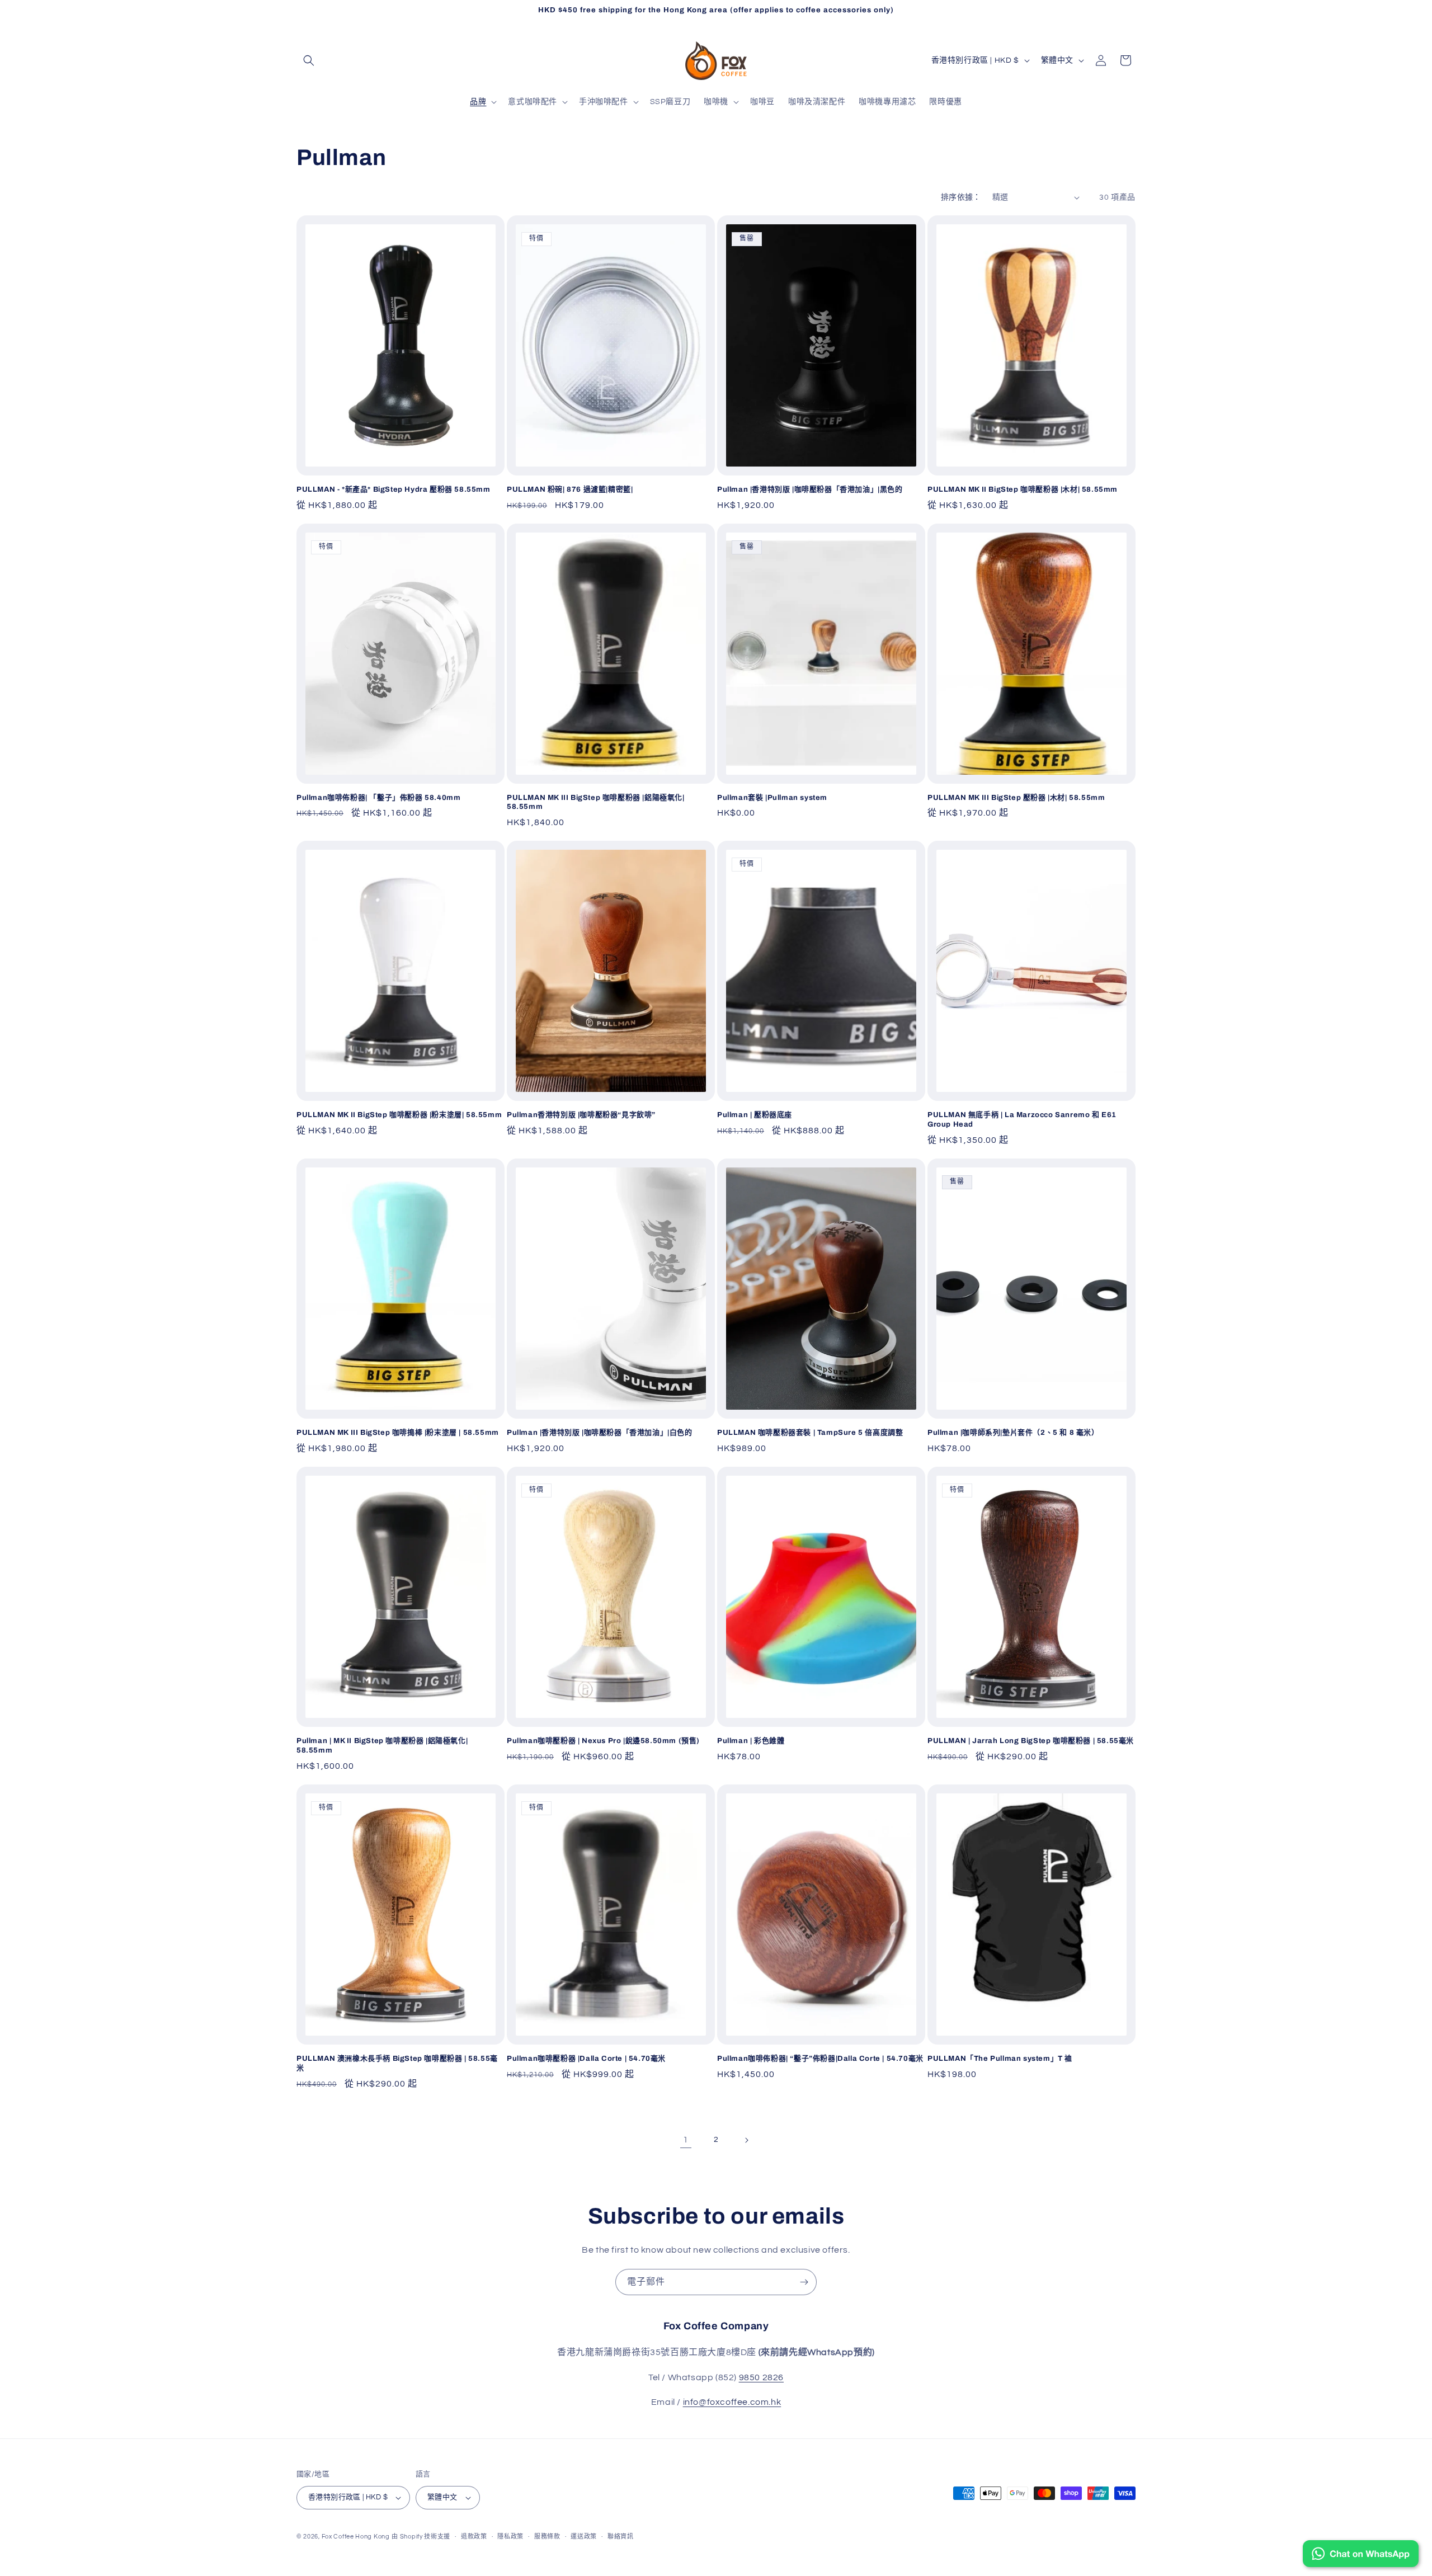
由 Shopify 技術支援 (421, 2537)
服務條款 (547, 2537)
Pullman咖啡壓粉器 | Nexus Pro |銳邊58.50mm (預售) (603, 1741)
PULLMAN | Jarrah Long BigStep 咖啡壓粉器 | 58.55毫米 (1031, 1741)
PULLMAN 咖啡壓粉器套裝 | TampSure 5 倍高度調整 (810, 1433)
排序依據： (961, 197)
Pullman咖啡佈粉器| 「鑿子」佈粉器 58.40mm (378, 798)
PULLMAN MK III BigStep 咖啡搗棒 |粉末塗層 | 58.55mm (398, 1433)
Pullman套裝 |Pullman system (772, 798)
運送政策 (584, 2537)
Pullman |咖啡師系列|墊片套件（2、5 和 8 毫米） (1013, 1433)
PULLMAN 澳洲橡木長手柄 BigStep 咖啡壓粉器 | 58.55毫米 (397, 2063)
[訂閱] (804, 2282)
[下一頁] (746, 2140)
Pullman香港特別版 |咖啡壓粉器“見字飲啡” (581, 1115)
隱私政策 (510, 2537)
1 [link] (686, 2140)
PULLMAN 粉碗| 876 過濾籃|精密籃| (570, 489)
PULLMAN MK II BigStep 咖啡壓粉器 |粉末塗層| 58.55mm (399, 1115)
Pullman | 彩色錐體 (751, 1741)
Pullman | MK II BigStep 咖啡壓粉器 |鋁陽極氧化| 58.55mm (382, 1746)
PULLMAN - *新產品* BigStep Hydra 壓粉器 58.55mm (394, 489)
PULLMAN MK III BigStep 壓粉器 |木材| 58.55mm (1016, 798)
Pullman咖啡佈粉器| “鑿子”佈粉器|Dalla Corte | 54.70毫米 (820, 2059)
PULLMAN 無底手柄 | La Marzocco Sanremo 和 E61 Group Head (1022, 1120)
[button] (309, 60)
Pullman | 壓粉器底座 (755, 1115)
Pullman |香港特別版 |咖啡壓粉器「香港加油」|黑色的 (810, 489)
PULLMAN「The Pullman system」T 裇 (1000, 2059)
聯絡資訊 (621, 2537)
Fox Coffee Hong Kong (356, 2537)
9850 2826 (761, 2377)
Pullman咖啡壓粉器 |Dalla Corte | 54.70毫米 (586, 2059)
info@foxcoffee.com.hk (732, 2402)
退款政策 (474, 2537)
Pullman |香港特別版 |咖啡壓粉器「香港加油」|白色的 (600, 1433)
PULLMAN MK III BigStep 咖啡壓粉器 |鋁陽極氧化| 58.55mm (596, 802)
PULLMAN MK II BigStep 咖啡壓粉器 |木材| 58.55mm (1023, 489)
